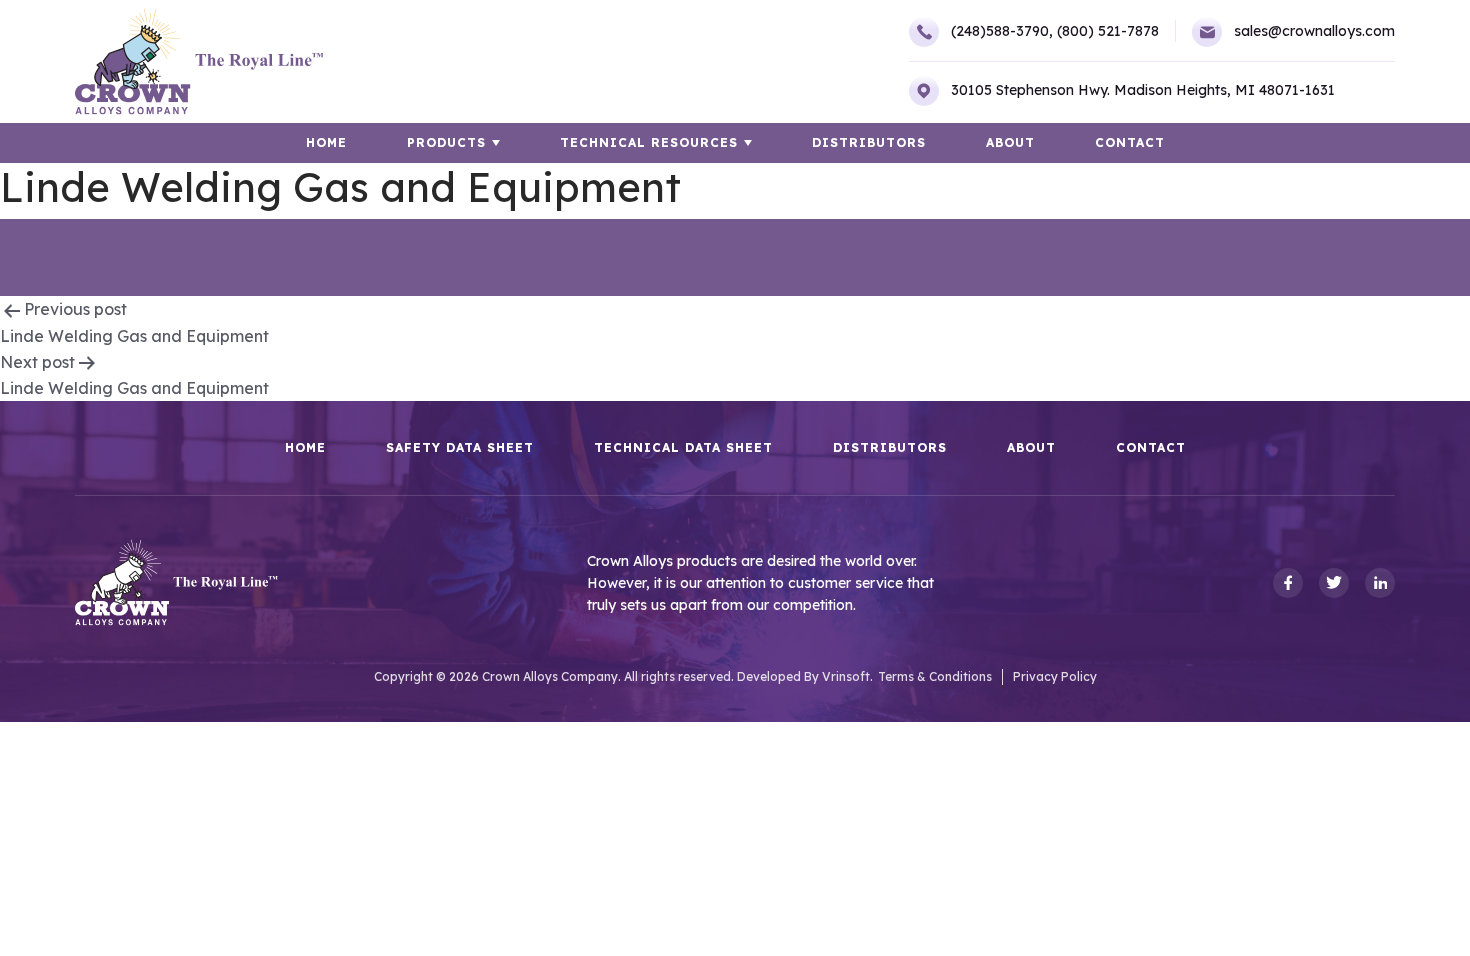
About (1010, 142)
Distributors (869, 142)
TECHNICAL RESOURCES (649, 142)
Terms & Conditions (935, 676)
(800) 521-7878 (1108, 31)
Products (446, 142)
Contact (1130, 142)
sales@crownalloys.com (1314, 31)
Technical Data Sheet (683, 448)
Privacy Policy (1055, 676)
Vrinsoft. (847, 676)
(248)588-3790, (1002, 31)
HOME (326, 142)
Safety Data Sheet (460, 448)
